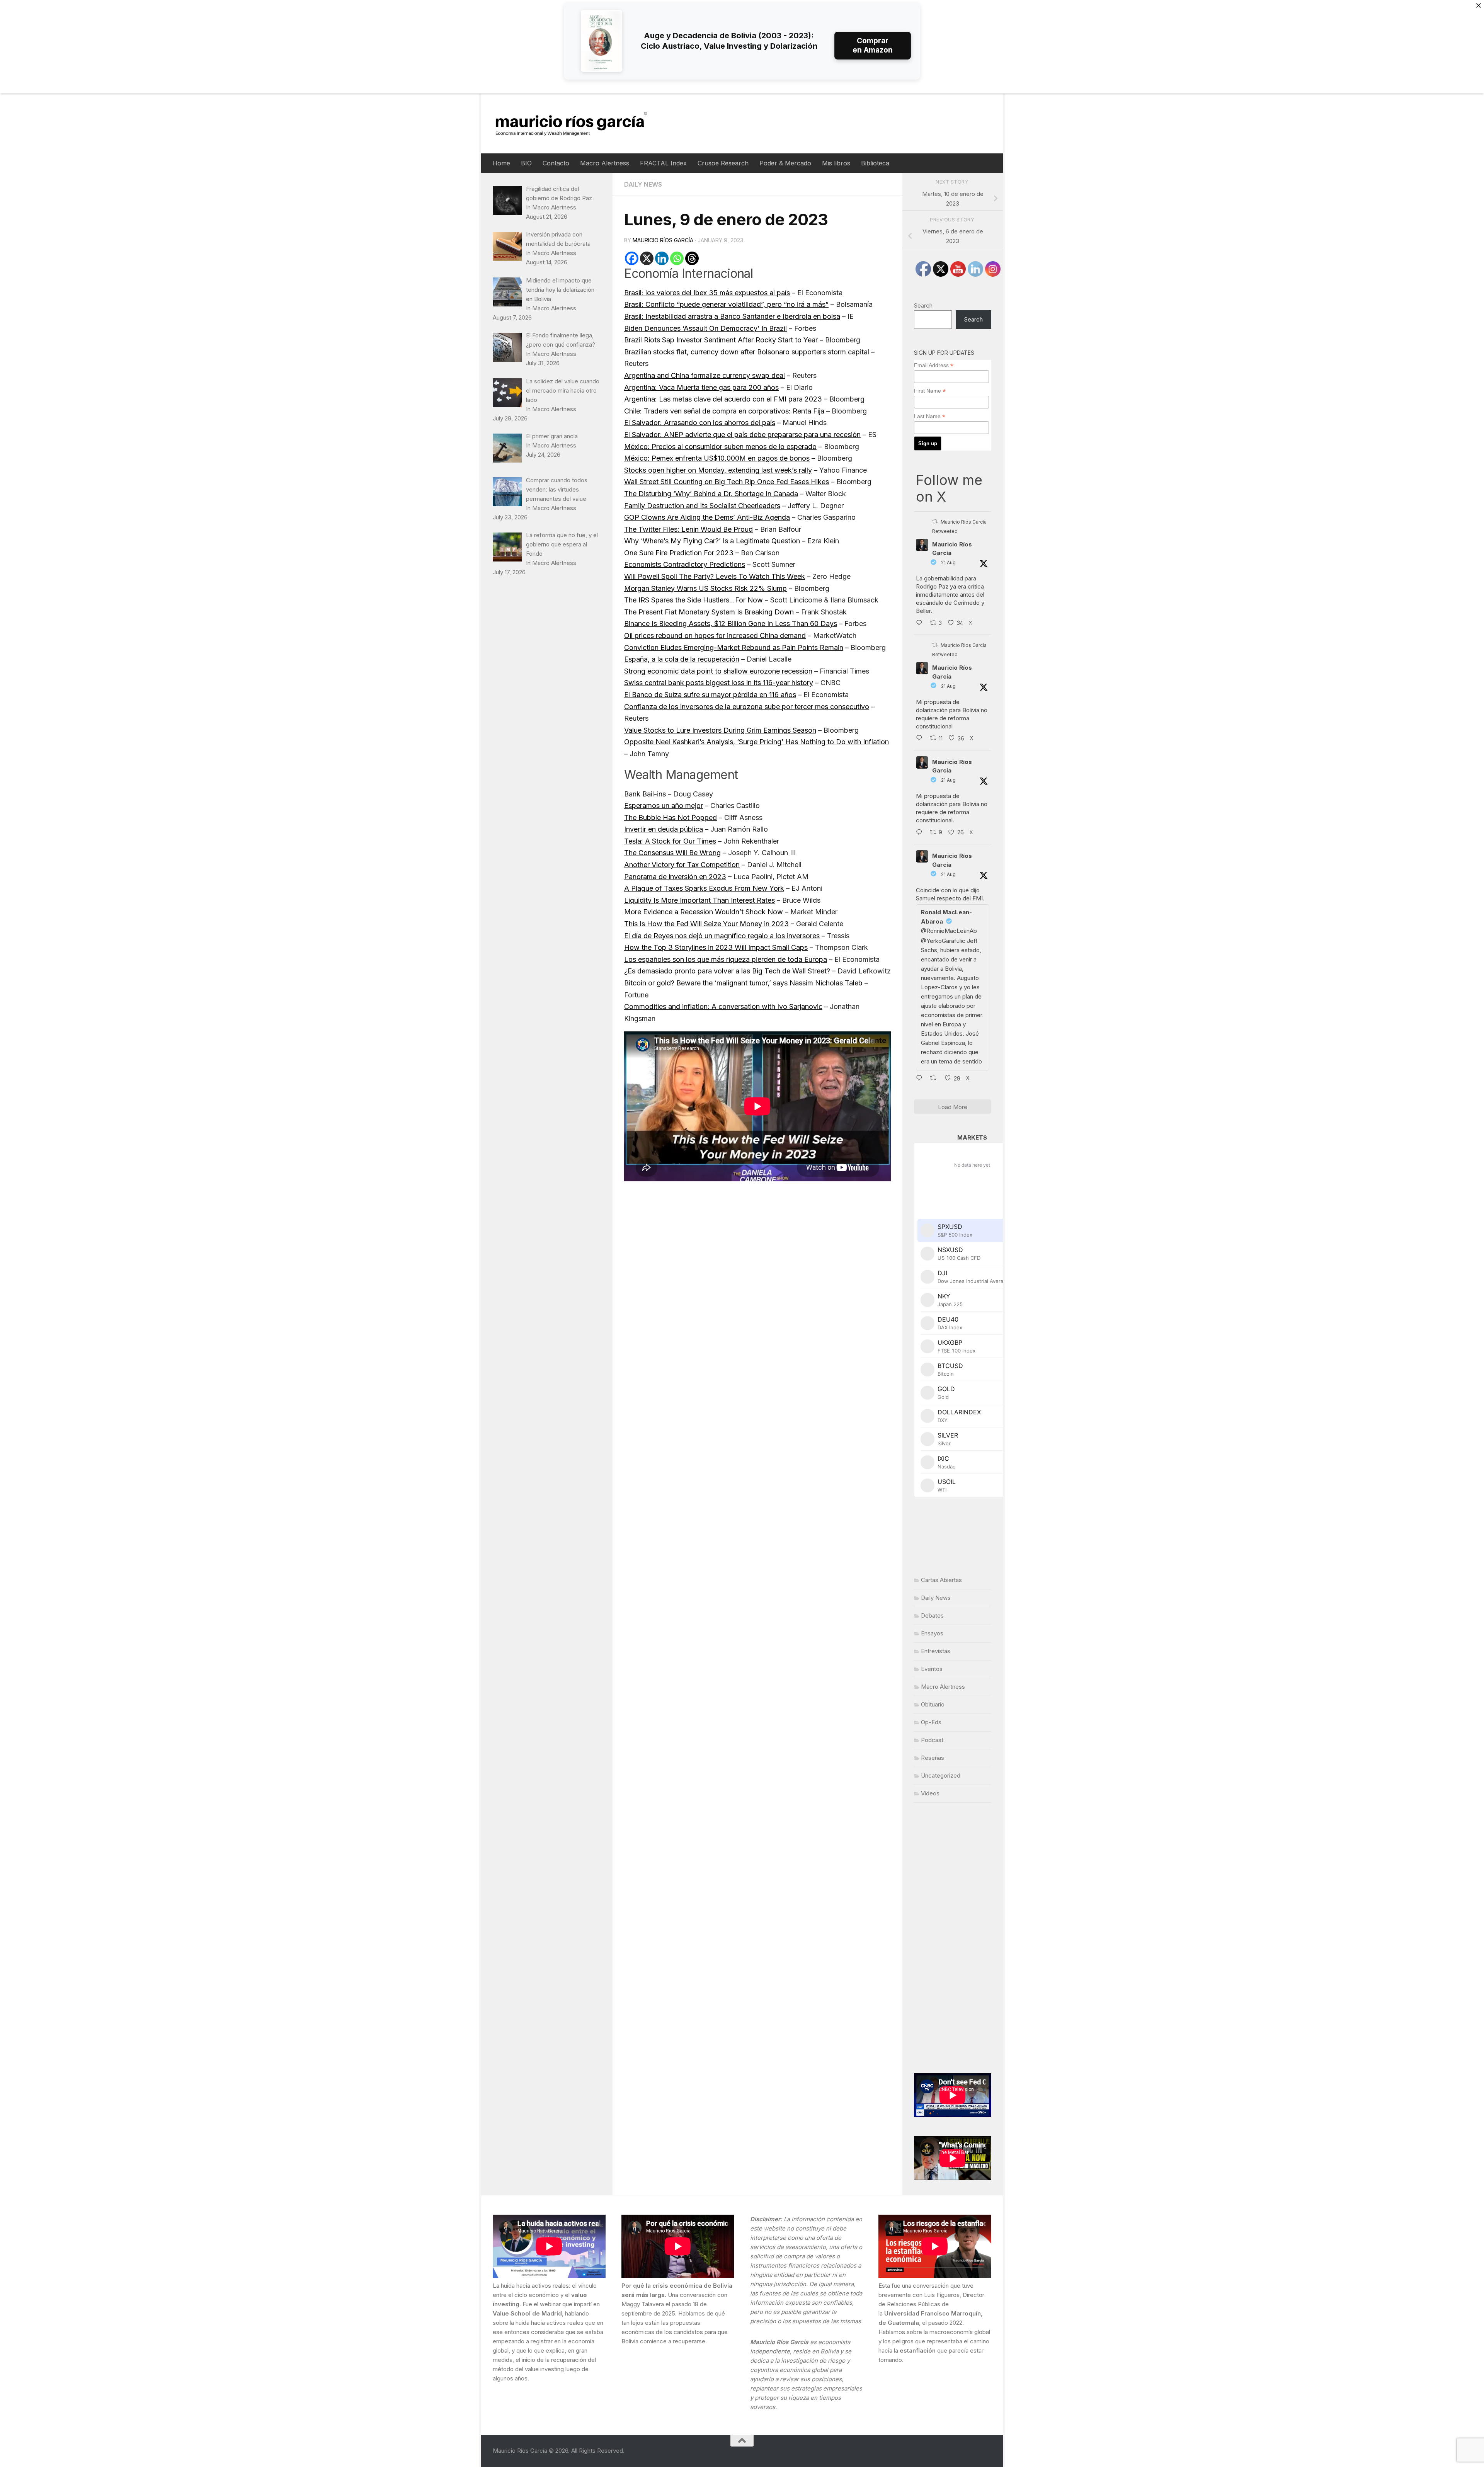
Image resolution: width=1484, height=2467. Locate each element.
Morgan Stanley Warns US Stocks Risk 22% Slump (705, 588)
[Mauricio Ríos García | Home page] (579, 123)
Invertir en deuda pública (664, 829)
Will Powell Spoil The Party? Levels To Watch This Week (715, 576)
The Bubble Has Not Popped (671, 818)
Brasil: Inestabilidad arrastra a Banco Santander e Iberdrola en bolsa (732, 316)
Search (923, 305)
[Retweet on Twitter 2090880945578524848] (935, 1079)
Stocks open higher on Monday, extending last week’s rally (718, 470)
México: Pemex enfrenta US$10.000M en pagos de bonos (717, 458)
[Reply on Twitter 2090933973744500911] (921, 833)
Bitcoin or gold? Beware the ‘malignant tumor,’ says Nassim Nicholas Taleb (743, 983)
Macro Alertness (605, 163)
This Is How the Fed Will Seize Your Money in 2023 (706, 924)
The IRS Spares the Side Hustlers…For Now (693, 600)
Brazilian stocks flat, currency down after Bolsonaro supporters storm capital (747, 352)
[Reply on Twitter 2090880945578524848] (921, 1079)
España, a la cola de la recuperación (682, 659)
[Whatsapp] (677, 258)
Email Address (934, 365)
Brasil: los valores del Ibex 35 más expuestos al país (707, 293)
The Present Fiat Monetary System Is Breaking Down (709, 612)
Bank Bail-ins (645, 794)
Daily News (643, 184)
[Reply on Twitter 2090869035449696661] (921, 739)
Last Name (930, 416)
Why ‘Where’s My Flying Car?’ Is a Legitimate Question (712, 541)
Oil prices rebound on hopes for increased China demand (715, 635)
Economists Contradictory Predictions (685, 564)
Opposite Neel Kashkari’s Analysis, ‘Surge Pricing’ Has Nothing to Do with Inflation (756, 742)
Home (501, 163)
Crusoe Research (723, 163)
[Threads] (692, 258)
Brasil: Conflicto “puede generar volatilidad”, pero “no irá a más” (726, 304)
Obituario (933, 1704)
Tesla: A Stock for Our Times (670, 841)
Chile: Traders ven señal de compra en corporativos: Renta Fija (724, 411)
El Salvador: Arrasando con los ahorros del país (700, 423)
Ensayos (932, 1633)
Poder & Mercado (785, 163)
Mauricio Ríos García (663, 240)
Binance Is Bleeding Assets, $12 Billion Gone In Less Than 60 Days (731, 624)
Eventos (932, 1669)
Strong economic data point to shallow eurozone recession (718, 671)
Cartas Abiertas (941, 1580)
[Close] (1479, 5)
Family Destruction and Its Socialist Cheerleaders (702, 506)
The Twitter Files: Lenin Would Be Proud (688, 529)
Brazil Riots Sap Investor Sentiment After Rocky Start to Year (721, 340)
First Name (930, 391)
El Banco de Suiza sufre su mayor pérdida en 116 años (710, 695)
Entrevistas (936, 1651)
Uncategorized (941, 1775)
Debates (932, 1615)
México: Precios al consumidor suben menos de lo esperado (720, 447)
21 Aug (948, 562)
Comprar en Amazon (873, 45)
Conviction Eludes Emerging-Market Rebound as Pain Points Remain (734, 647)
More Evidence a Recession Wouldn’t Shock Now (704, 912)
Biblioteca (875, 163)
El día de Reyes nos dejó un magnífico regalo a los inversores (722, 936)
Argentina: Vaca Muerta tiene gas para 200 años (701, 387)
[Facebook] (632, 258)
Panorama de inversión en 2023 (675, 877)
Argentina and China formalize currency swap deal (705, 375)
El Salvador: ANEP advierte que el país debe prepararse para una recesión (742, 435)
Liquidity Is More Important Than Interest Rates (699, 900)
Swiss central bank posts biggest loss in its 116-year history (719, 683)
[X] (647, 258)
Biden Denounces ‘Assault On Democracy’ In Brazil (705, 328)
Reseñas (933, 1758)
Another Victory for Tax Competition (682, 865)
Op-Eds (931, 1722)
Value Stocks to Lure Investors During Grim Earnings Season (720, 730)
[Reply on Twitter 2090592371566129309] (921, 623)
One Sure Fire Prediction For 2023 (679, 553)
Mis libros (836, 163)
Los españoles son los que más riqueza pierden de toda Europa (726, 959)
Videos (930, 1793)
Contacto (556, 163)
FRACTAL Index (663, 163)
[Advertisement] (953, 1938)
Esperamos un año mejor (664, 806)
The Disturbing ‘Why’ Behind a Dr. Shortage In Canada (711, 494)
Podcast (932, 1740)
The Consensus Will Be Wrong (672, 853)
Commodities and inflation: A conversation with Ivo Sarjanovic (723, 1006)
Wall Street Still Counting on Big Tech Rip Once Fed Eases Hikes (727, 482)
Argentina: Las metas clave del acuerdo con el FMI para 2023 (723, 399)
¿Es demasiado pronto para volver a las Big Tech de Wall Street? (727, 971)
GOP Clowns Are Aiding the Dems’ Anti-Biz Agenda (707, 517)
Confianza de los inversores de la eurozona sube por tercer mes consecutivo (747, 707)
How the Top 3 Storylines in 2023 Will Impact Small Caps (716, 947)
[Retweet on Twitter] (935, 521)
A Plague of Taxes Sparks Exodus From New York (704, 888)
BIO (526, 163)
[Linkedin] (662, 258)
